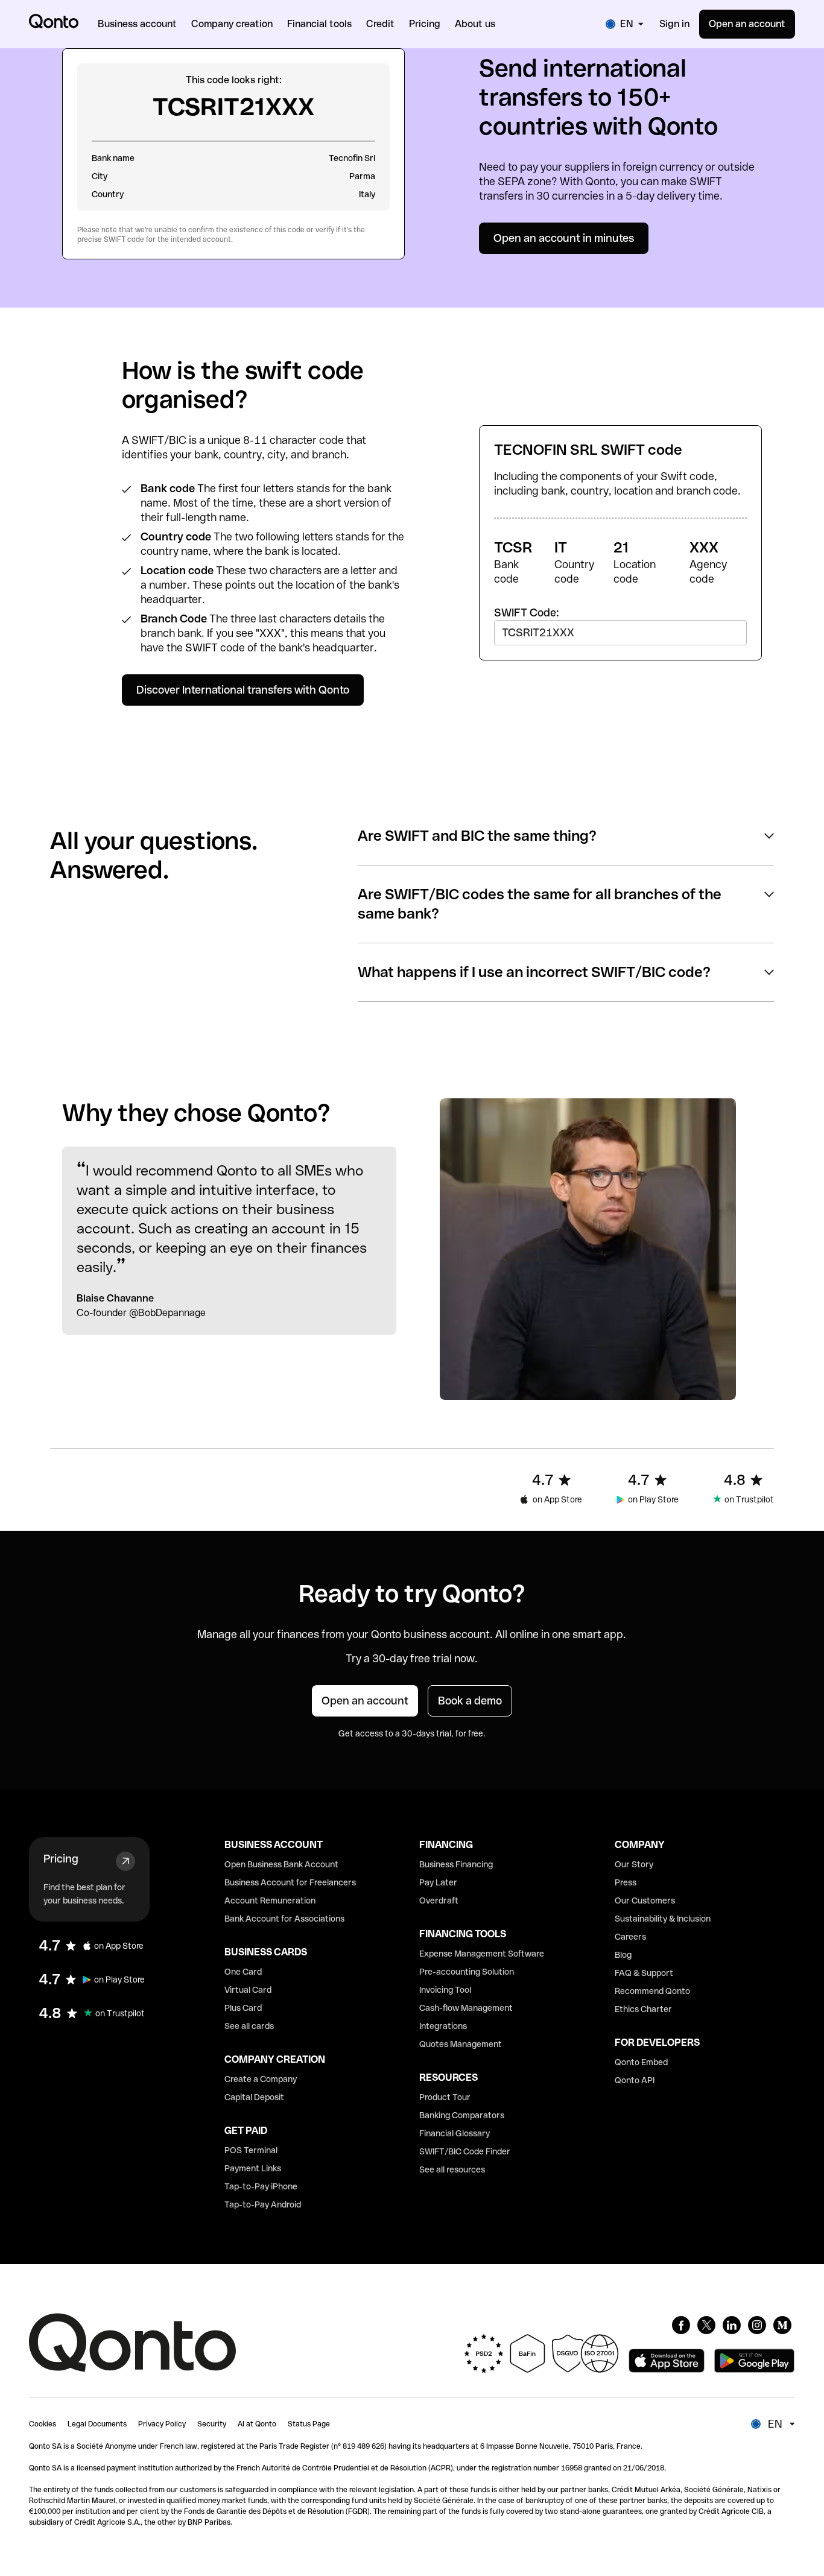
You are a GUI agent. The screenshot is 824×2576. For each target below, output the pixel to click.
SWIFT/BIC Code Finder (465, 2151)
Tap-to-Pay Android (263, 2204)
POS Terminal (251, 2150)
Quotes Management (461, 2044)
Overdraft (439, 1900)
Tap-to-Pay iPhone (261, 2186)
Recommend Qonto (652, 1991)
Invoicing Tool (445, 1990)
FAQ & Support (644, 1973)
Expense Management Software (482, 1954)
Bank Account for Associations (284, 1919)
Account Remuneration (270, 1900)
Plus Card (243, 2008)
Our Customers (645, 1900)
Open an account (747, 24)
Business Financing (456, 1864)
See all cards (249, 2026)
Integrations (443, 2026)
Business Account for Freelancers (290, 1882)
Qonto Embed (641, 2062)
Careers (630, 1937)
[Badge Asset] (681, 2325)
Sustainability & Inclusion (663, 1919)
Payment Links (253, 2168)
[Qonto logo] (54, 21)
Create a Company (261, 2079)
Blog (623, 1955)
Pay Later (438, 1882)
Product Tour (445, 2097)
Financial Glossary (455, 2133)
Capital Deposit (254, 2097)
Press (626, 1882)
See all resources (452, 2169)
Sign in (674, 24)
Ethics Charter (643, 2009)
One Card (243, 1972)
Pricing (61, 1859)
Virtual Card (248, 1990)
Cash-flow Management (466, 2008)
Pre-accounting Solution (467, 1972)
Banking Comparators (462, 2115)
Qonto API (635, 2080)
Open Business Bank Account (281, 1864)
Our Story (634, 1864)
